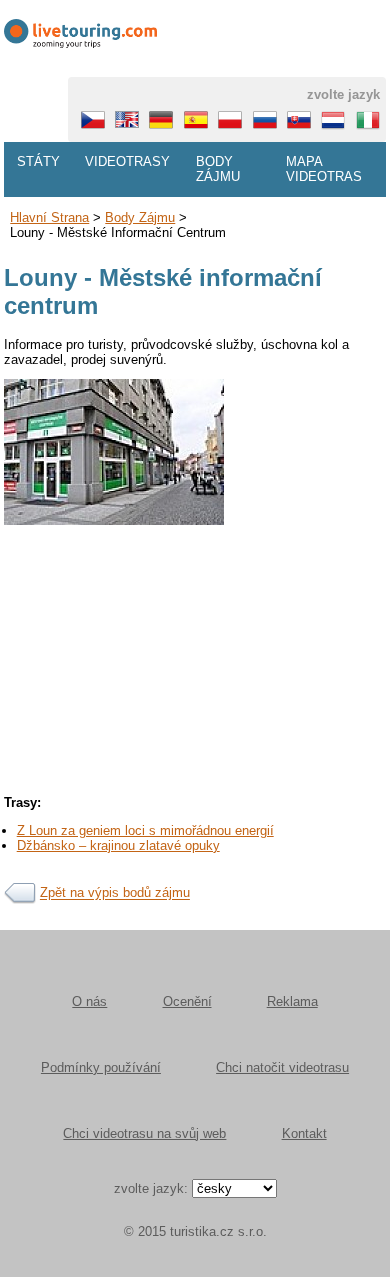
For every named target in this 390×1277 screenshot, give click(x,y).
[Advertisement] (195, 720)
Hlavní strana (49, 217)
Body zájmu (218, 169)
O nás (89, 1001)
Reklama (292, 1001)
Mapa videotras (324, 169)
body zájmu (140, 217)
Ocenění (187, 1001)
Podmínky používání (101, 1067)
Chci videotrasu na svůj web (144, 1133)
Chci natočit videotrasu (282, 1067)
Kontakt (304, 1133)
